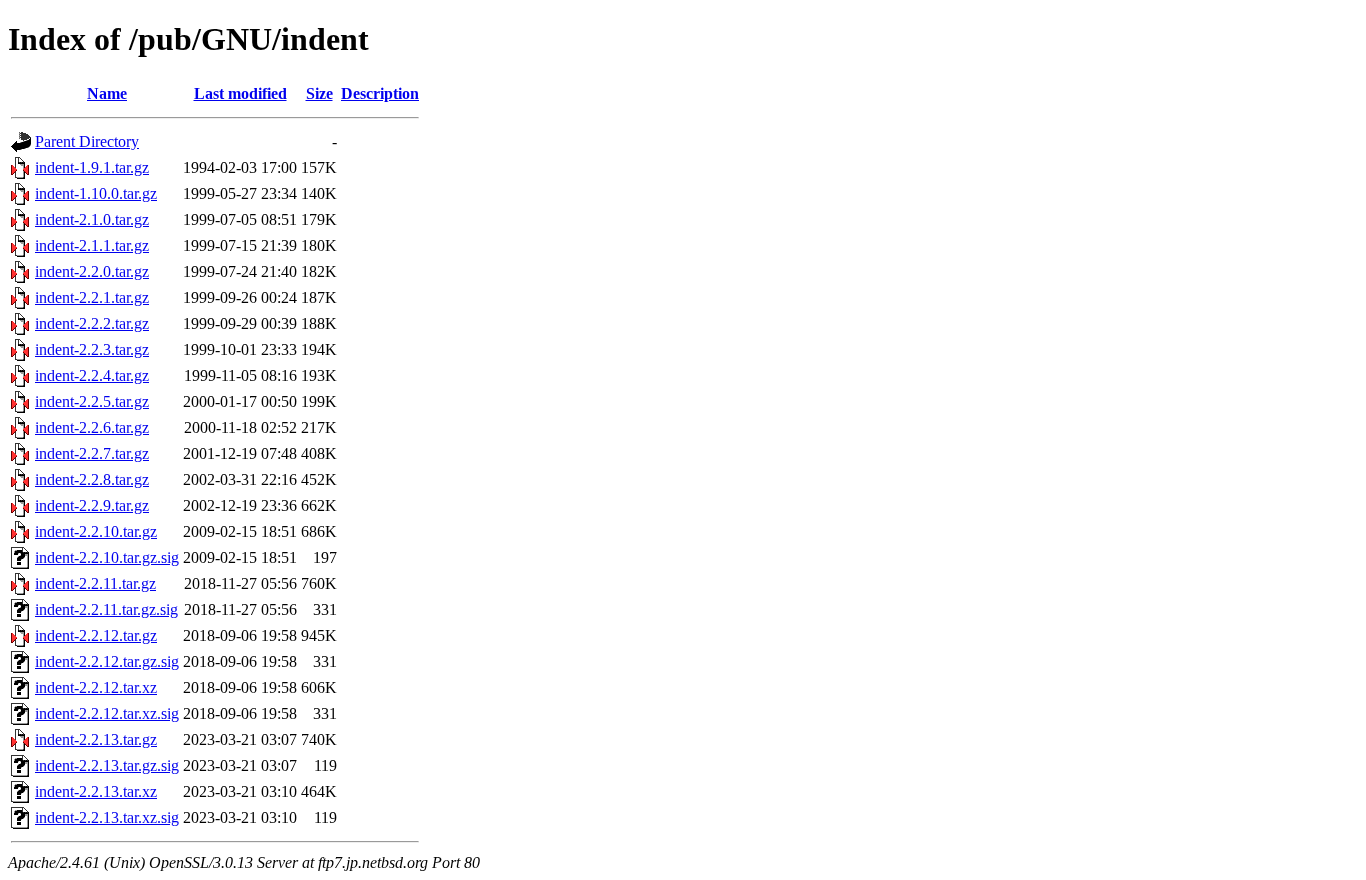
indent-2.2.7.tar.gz (92, 453)
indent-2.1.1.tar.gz (92, 245)
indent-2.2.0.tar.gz (92, 271)
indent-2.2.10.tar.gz (96, 531)
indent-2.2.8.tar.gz (92, 479)
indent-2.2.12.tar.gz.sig (107, 661)
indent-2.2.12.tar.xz (96, 687)
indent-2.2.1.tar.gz (92, 297)
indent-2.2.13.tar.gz (96, 739)
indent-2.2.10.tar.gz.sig (107, 557)
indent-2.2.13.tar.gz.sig (107, 765)
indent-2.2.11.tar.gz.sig (106, 609)
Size (319, 93)
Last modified (240, 93)
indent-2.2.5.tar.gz (92, 401)
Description (380, 93)
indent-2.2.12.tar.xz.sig (107, 713)
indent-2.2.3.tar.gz (92, 349)
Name (107, 93)
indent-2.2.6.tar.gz (92, 427)
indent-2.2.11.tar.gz (95, 583)
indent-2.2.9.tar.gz (92, 505)
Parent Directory (87, 141)
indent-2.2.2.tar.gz (92, 323)
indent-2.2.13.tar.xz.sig (107, 817)
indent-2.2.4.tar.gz (92, 375)
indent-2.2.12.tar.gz (96, 635)
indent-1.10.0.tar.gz (96, 193)
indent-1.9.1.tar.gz (92, 167)
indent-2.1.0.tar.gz (92, 219)
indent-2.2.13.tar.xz (96, 791)
